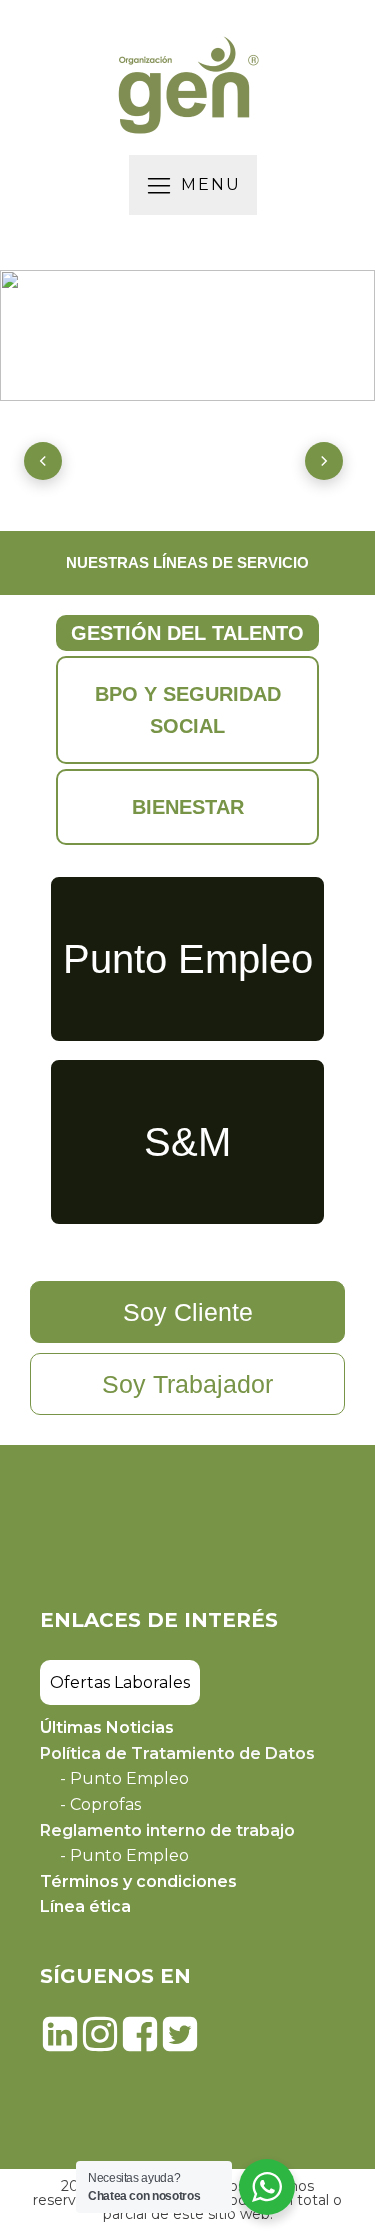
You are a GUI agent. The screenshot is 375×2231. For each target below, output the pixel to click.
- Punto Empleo (124, 1778)
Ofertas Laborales (120, 1682)
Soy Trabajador (187, 1384)
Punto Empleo (188, 959)
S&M (187, 1142)
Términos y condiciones (138, 1881)
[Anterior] (43, 461)
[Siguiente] (324, 461)
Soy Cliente (188, 1312)
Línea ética (85, 1906)
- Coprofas (100, 1804)
